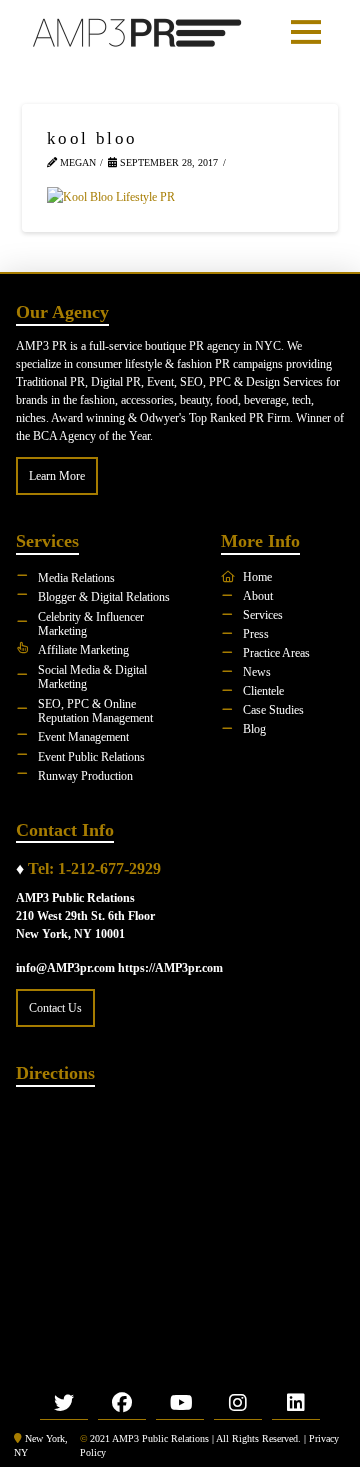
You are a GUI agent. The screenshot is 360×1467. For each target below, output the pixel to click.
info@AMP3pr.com (65, 968)
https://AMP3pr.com (170, 968)
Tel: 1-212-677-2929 (94, 868)
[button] (306, 32)
